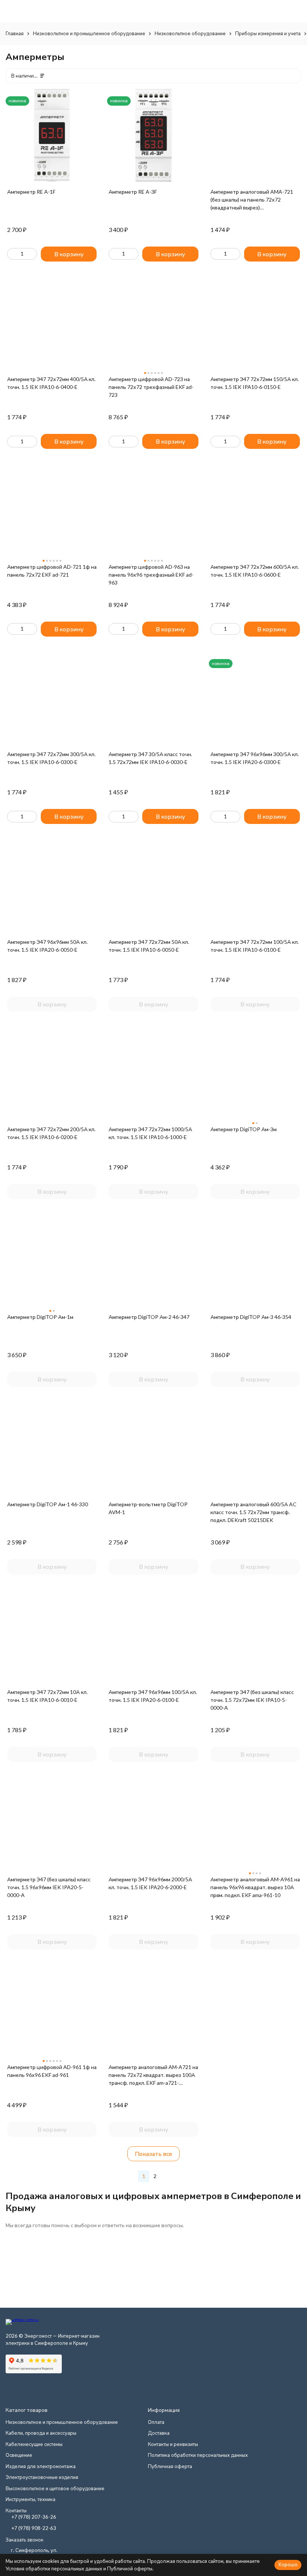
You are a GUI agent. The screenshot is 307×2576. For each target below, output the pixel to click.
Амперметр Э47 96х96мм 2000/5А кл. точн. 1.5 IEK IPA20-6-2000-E (150, 1883)
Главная (15, 33)
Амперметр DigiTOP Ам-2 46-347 (149, 1317)
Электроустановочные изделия (42, 2477)
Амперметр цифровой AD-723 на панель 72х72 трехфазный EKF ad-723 (151, 387)
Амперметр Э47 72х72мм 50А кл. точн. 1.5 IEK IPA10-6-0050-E (149, 946)
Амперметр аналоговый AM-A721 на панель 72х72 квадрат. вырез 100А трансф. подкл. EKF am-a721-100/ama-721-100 (153, 2075)
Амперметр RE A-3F (133, 192)
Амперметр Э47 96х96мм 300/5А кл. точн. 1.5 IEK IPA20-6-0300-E (255, 758)
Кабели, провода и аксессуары (41, 2433)
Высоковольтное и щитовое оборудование (55, 2488)
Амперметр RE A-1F (31, 192)
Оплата (156, 2422)
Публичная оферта (170, 2466)
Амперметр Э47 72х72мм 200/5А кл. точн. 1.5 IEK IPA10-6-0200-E (51, 1133)
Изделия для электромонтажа (41, 2466)
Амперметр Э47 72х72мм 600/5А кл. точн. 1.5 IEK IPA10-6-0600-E (255, 571)
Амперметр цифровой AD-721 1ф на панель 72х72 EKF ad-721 (52, 571)
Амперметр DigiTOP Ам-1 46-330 (48, 1504)
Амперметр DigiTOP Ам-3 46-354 (251, 1317)
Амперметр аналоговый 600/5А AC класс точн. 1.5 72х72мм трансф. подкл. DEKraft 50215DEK (253, 1512)
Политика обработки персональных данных (198, 2455)
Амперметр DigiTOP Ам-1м (40, 1317)
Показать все (153, 2154)
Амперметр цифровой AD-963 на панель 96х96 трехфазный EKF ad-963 (151, 575)
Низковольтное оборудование (190, 33)
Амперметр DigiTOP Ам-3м (244, 1129)
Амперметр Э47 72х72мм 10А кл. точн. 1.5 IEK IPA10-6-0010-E (47, 1696)
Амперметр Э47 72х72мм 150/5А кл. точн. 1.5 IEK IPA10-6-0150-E (255, 383)
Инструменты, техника (31, 2499)
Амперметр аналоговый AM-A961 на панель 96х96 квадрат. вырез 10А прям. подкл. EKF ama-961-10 (255, 1887)
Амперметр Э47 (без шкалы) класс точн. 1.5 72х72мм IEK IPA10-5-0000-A (252, 1700)
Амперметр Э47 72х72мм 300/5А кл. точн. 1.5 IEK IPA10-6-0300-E (51, 758)
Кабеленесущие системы (34, 2444)
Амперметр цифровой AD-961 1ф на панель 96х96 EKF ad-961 (52, 2071)
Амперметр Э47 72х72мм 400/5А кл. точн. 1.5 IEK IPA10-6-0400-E (51, 383)
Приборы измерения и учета (268, 33)
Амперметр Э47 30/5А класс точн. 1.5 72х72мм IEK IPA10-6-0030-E (150, 758)
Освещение (19, 2455)
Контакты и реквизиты (173, 2444)
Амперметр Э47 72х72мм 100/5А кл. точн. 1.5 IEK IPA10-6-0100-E (255, 946)
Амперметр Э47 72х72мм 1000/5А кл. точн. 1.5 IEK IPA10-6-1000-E (150, 1133)
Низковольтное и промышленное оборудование (89, 33)
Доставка (159, 2433)
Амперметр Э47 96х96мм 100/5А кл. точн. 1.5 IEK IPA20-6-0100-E (153, 1696)
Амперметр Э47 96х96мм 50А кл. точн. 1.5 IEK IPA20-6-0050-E (47, 946)
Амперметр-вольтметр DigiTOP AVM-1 (148, 1508)
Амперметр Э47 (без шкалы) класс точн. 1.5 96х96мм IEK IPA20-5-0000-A (49, 1887)
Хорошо (288, 2564)
